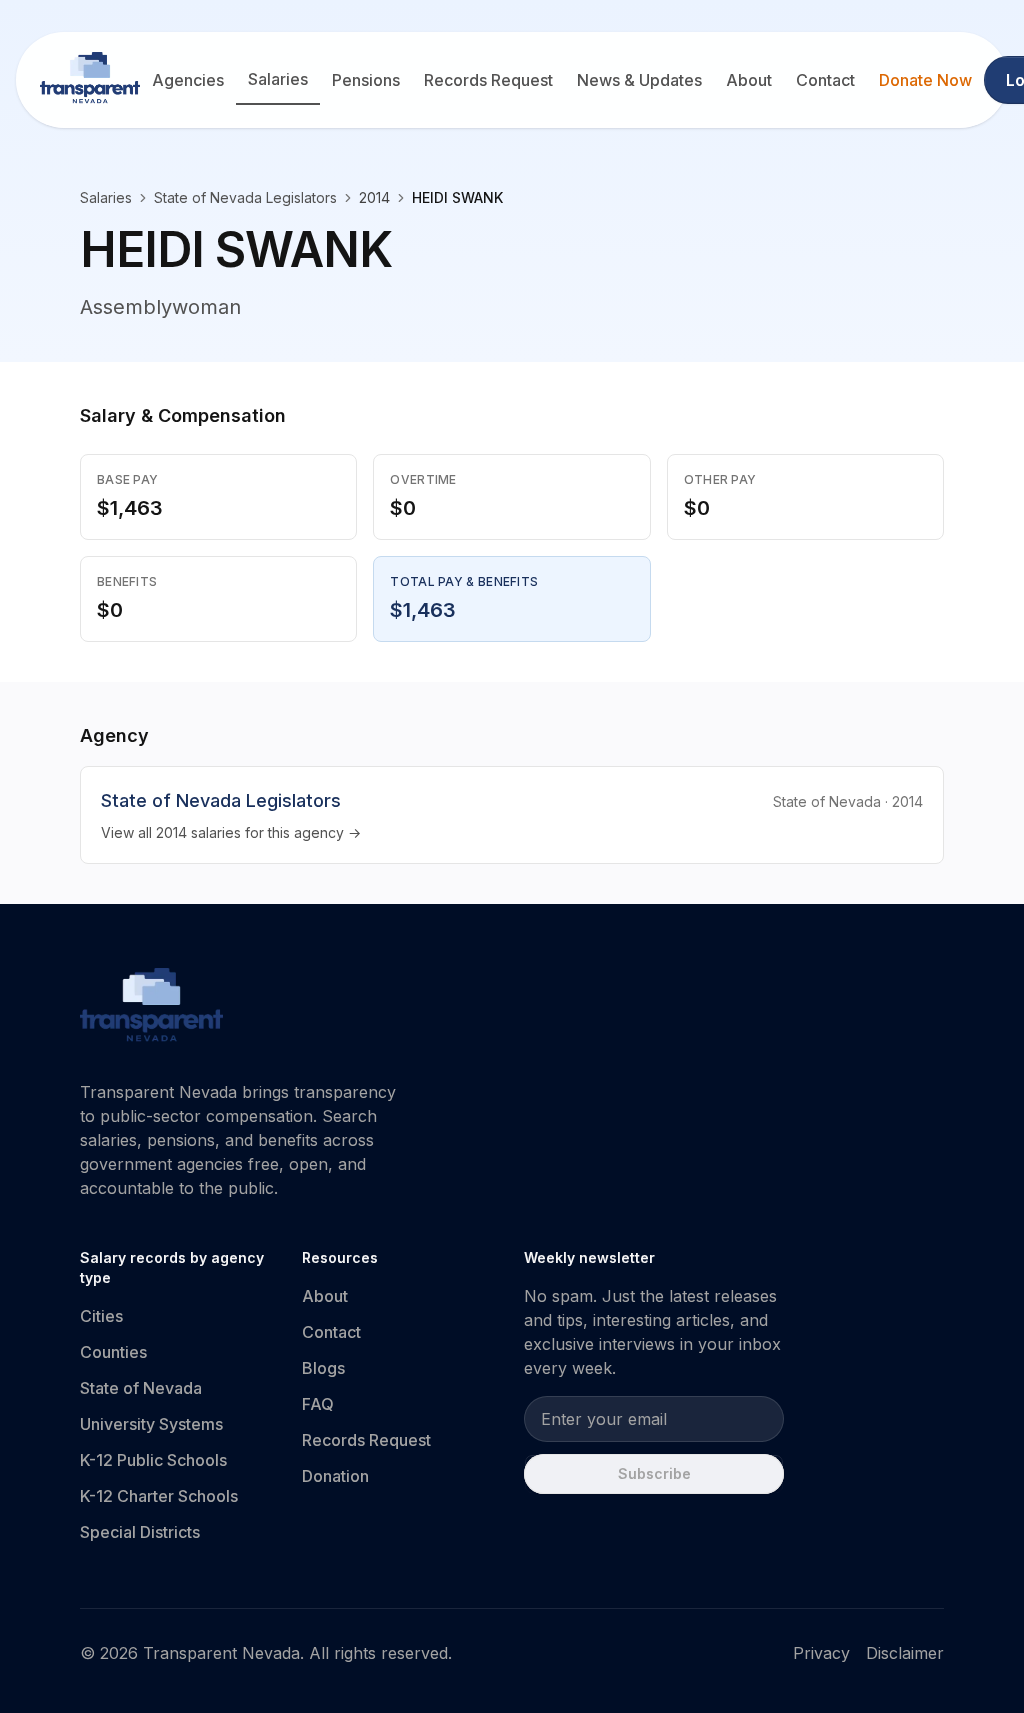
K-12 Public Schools (153, 1460)
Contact (825, 80)
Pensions (366, 80)
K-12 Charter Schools (159, 1496)
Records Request (488, 80)
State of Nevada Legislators (245, 197)
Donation (335, 1476)
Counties (113, 1352)
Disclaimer (905, 1653)
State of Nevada (141, 1388)
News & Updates (639, 80)
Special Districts (140, 1532)
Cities (101, 1316)
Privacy (821, 1653)
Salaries (278, 79)
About (749, 80)
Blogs (323, 1368)
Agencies (188, 80)
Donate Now (925, 80)
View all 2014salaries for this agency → (231, 832)
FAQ (318, 1404)
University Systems (151, 1424)
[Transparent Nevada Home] (151, 1008)
